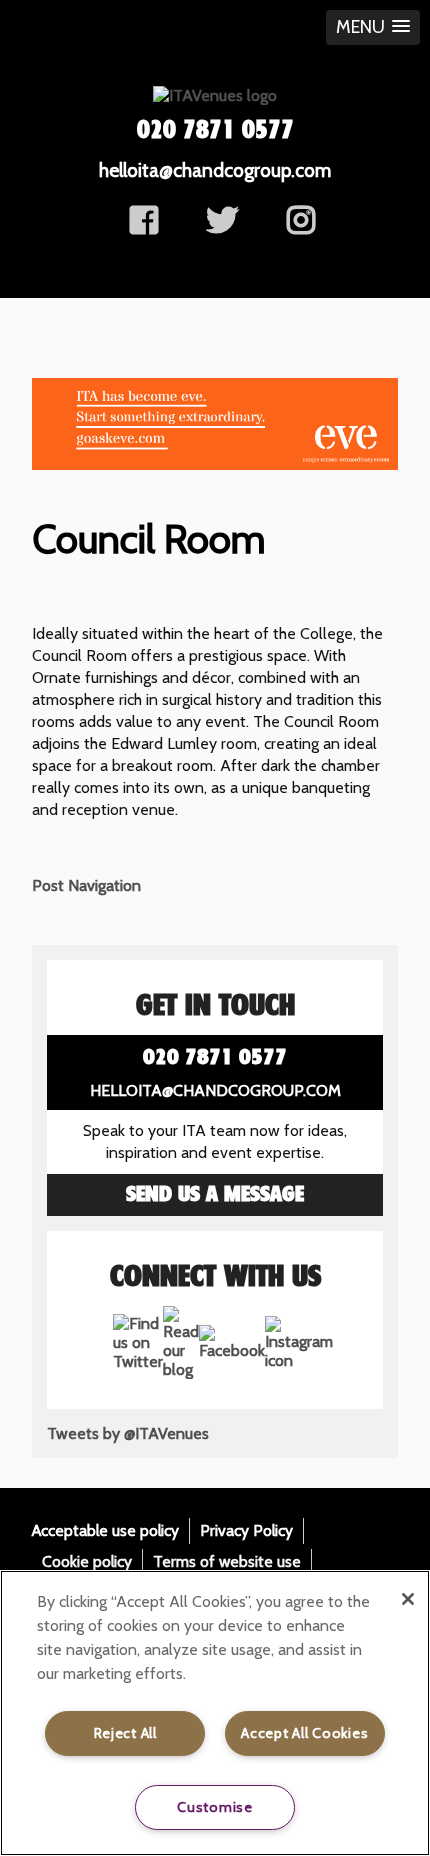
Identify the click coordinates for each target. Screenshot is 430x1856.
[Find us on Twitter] (222, 226)
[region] (215, 1713)
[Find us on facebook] (301, 226)
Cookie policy (87, 1561)
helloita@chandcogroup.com (215, 170)
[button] (373, 27)
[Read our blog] (181, 1369)
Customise (214, 1807)
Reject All (125, 1733)
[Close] (408, 1599)
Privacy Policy (246, 1530)
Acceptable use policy (105, 1530)
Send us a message (215, 1195)
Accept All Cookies (304, 1733)
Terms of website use (227, 1561)
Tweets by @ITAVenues (128, 1433)
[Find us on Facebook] (144, 226)
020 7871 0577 (215, 131)
